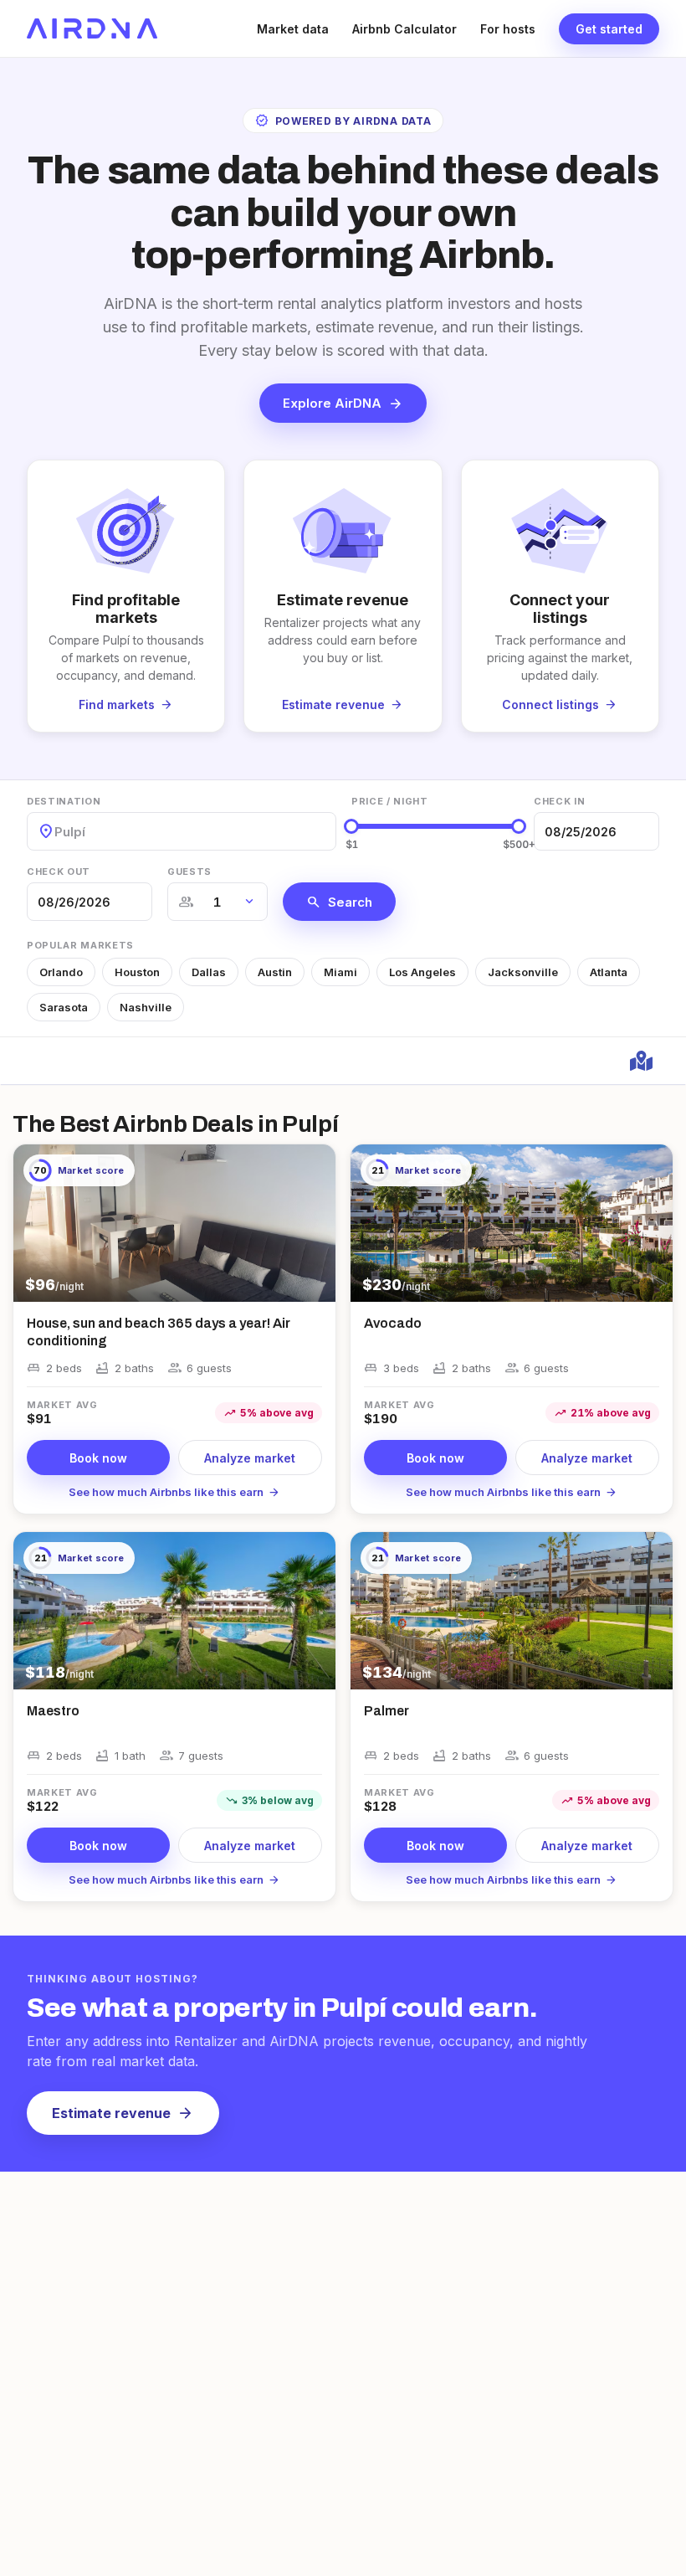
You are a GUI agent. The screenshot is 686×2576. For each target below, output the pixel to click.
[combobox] (56, 832)
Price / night (390, 801)
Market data (293, 29)
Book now (98, 1458)
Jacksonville (523, 972)
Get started (609, 29)
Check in (559, 801)
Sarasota (64, 1007)
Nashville (146, 1007)
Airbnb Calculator (404, 29)
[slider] (351, 826)
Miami (340, 972)
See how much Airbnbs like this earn (174, 1492)
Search (339, 902)
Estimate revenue (123, 2113)
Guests (189, 872)
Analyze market (250, 1458)
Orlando (61, 972)
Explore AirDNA (343, 404)
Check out (59, 872)
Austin (275, 972)
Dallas (209, 972)
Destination (64, 801)
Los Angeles (422, 972)
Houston (137, 972)
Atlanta (609, 972)
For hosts (508, 29)
